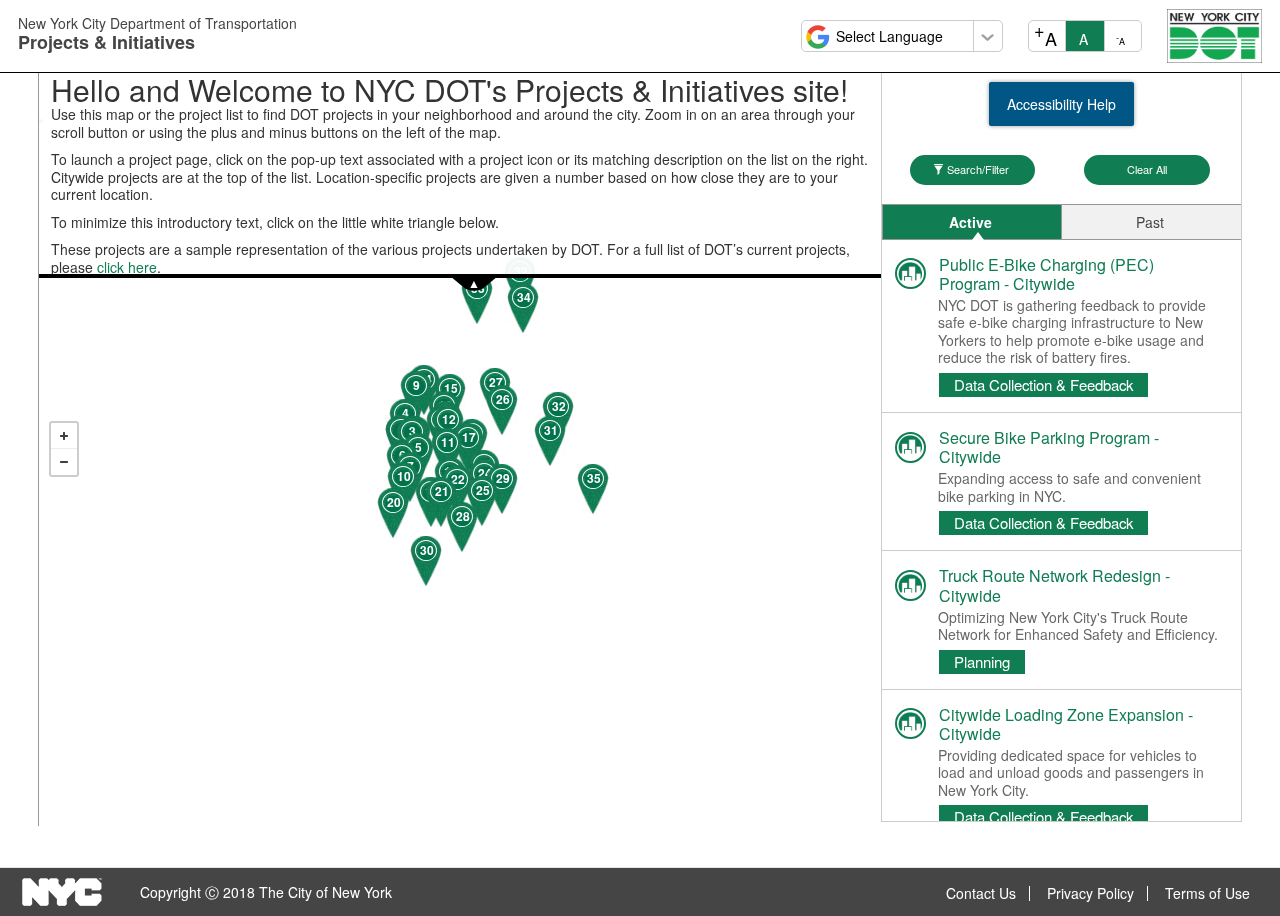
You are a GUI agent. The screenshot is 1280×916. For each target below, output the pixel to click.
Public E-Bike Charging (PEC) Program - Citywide (1046, 274)
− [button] (64, 462)
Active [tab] (970, 222)
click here (127, 267)
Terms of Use (1207, 893)
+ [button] (64, 436)
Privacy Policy (1090, 893)
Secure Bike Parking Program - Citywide (1049, 447)
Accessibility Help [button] (1061, 104)
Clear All (1147, 169)
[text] (459, 423)
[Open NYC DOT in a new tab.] (1214, 34)
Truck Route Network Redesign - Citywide (1054, 585)
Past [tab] (1150, 222)
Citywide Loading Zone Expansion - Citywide (1066, 724)
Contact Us (981, 893)
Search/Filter (978, 169)
